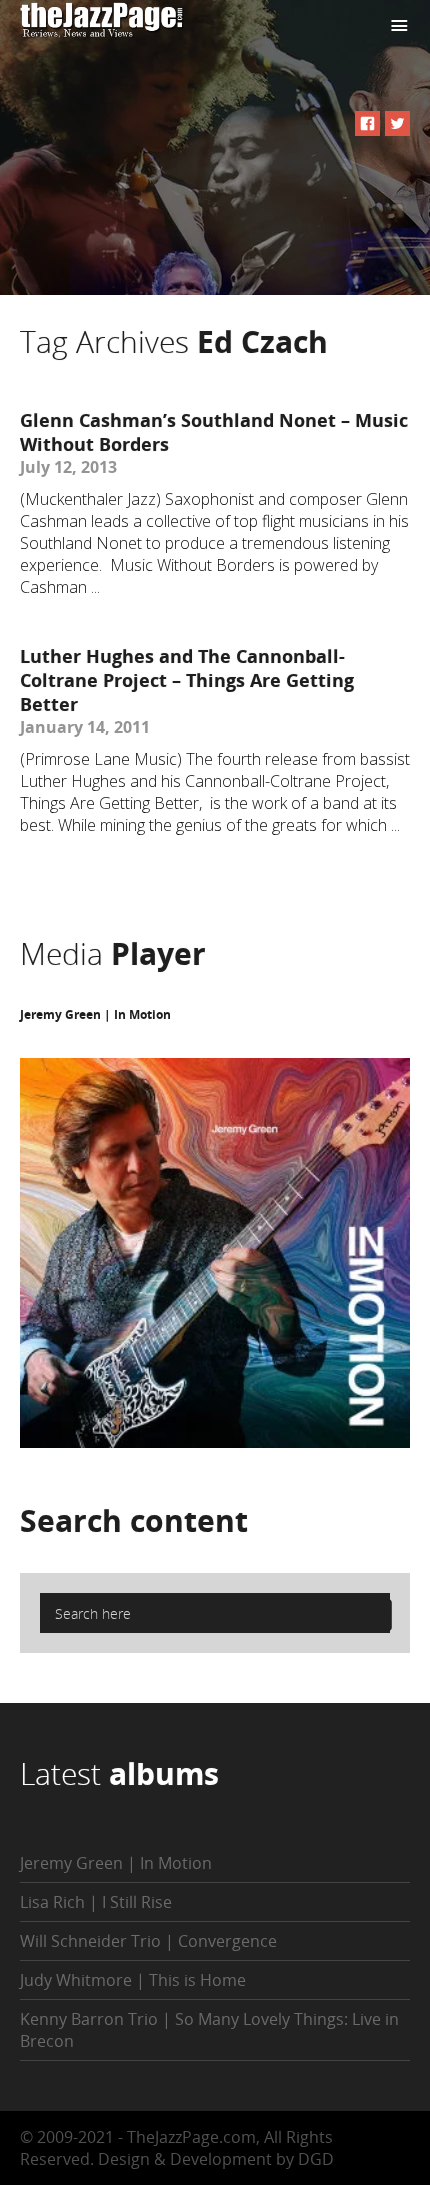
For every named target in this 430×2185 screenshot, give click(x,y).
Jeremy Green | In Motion (95, 1014)
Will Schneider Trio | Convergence (148, 1941)
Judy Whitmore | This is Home (133, 1980)
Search (134, 1520)
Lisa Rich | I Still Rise (96, 1902)
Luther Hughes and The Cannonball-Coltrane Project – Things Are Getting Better (187, 680)
